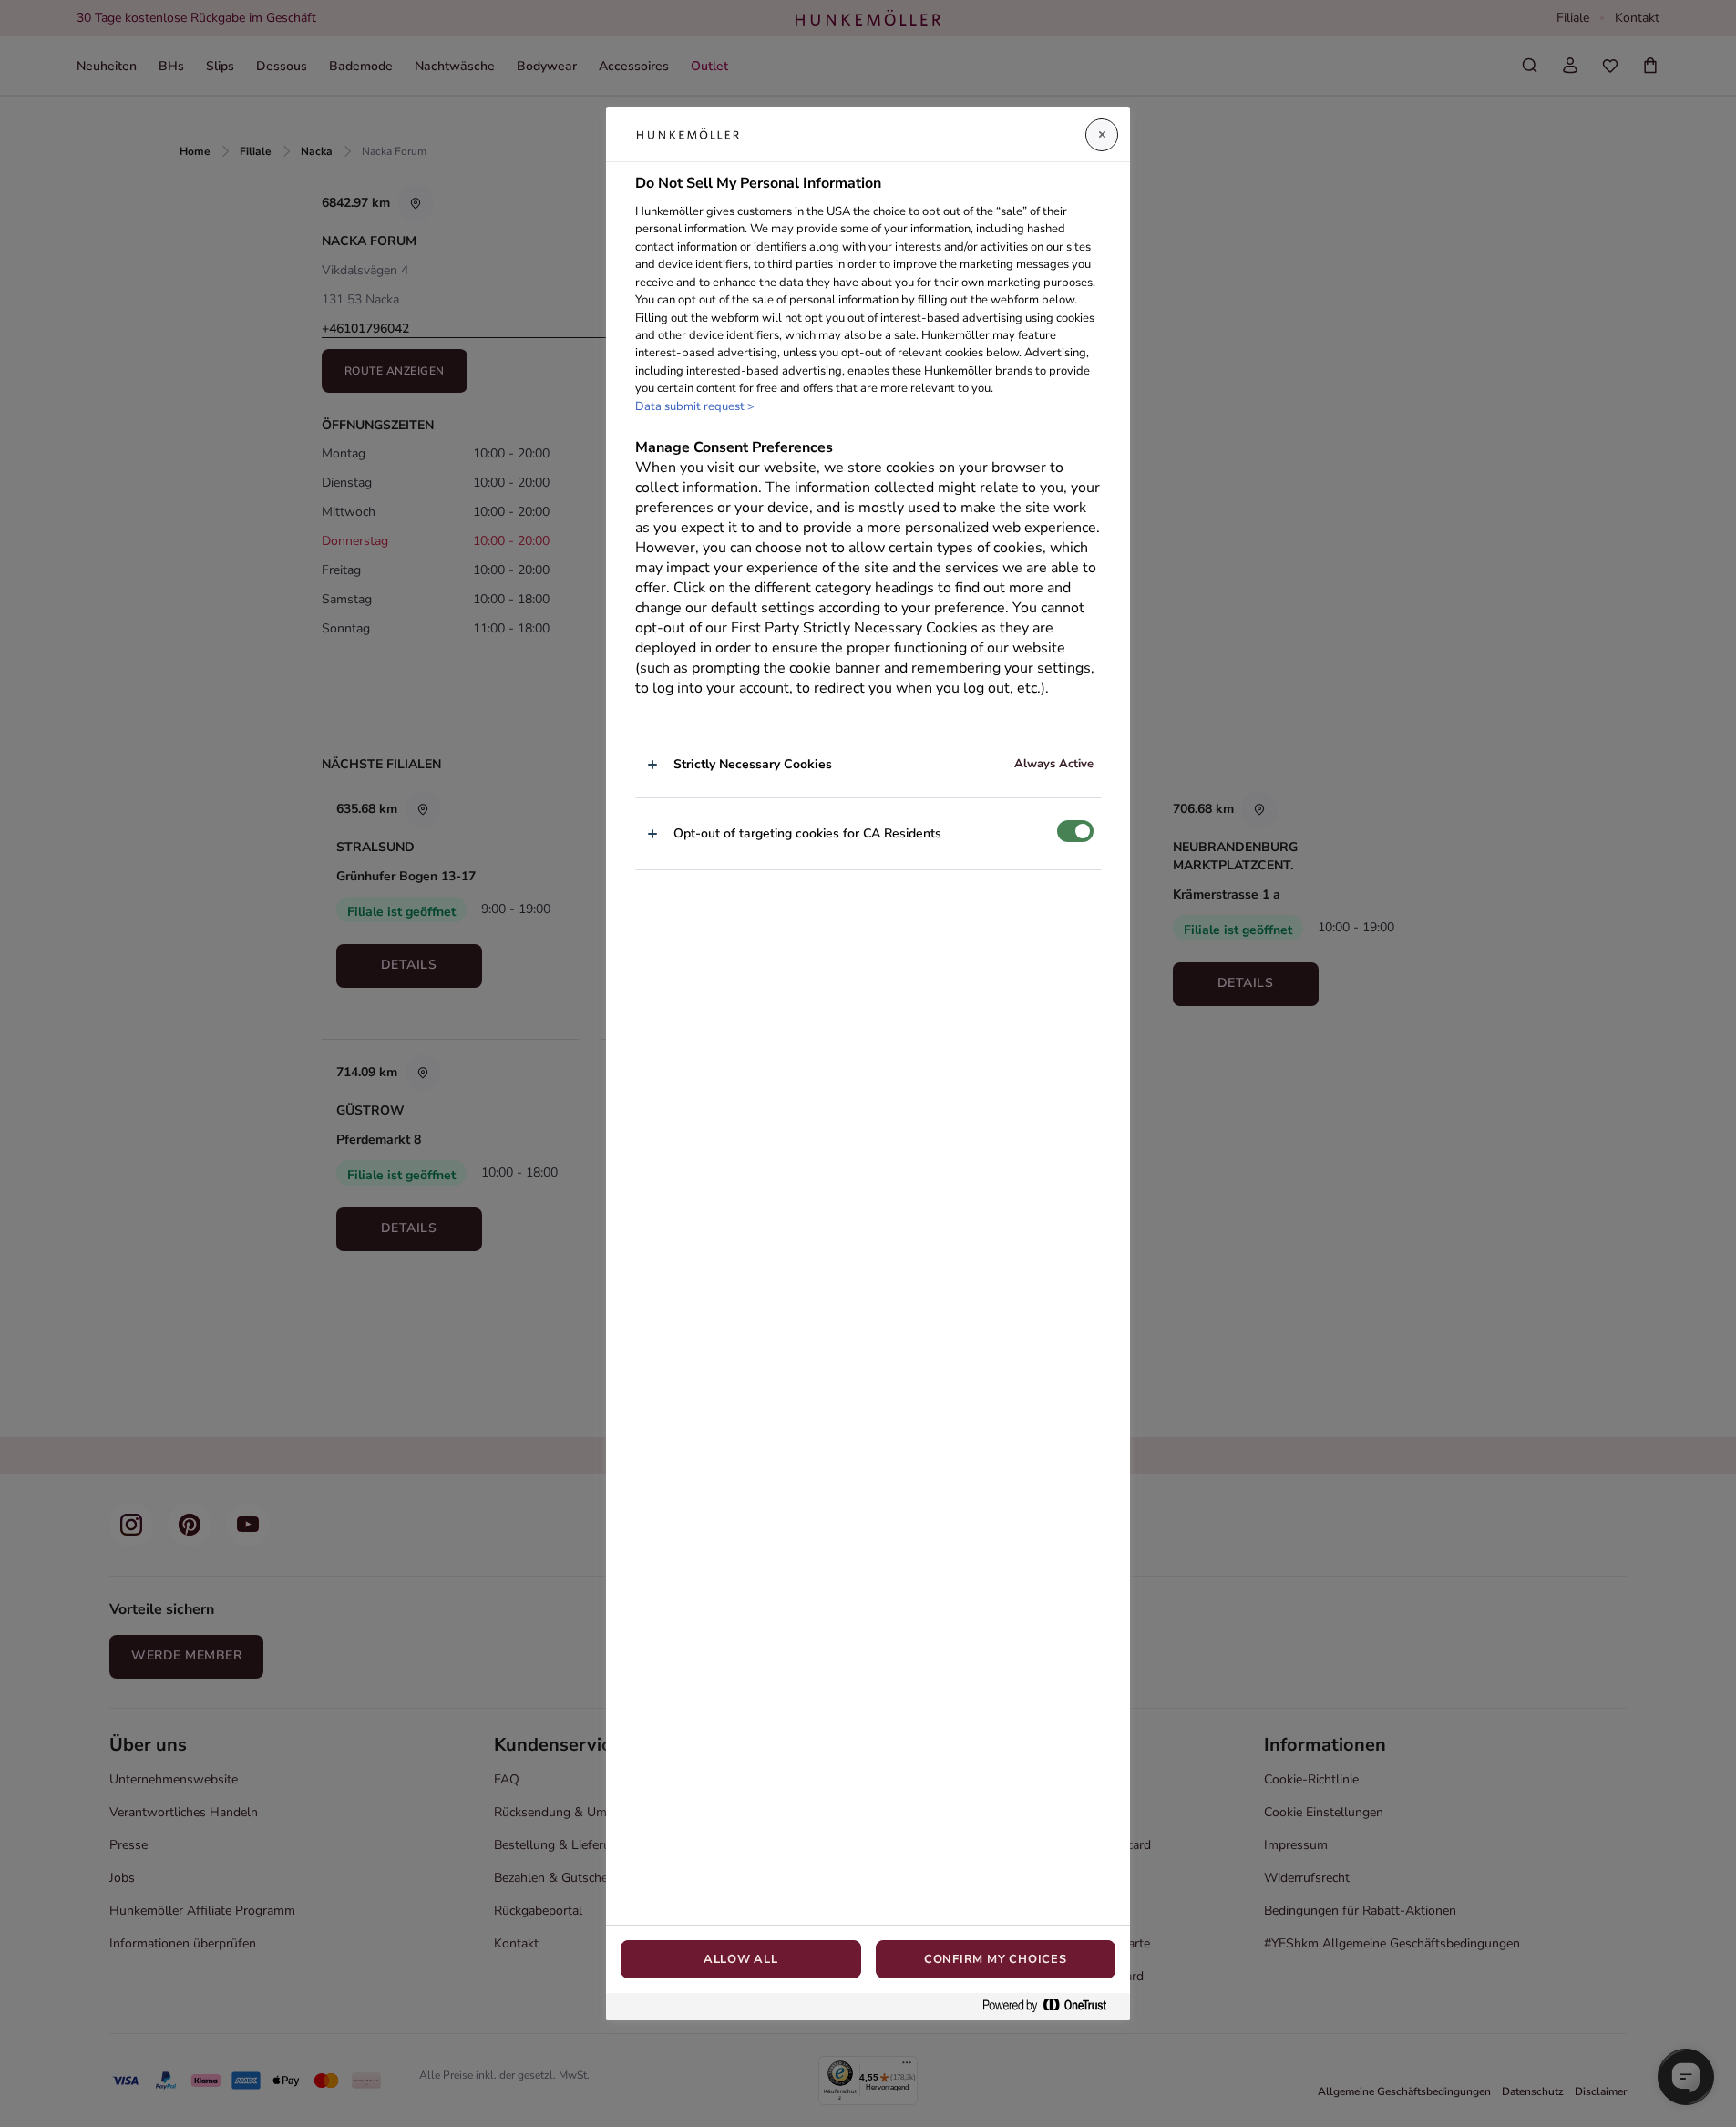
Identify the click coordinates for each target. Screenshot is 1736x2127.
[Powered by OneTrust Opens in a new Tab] (1052, 2006)
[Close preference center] (1102, 135)
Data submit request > (695, 406)
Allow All (741, 1959)
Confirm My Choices (996, 1959)
